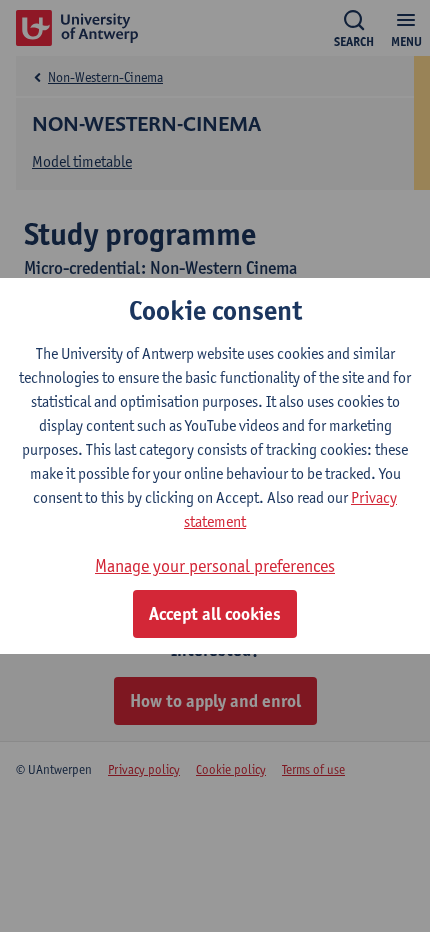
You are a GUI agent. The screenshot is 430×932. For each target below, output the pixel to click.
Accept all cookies (215, 614)
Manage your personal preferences (215, 565)
